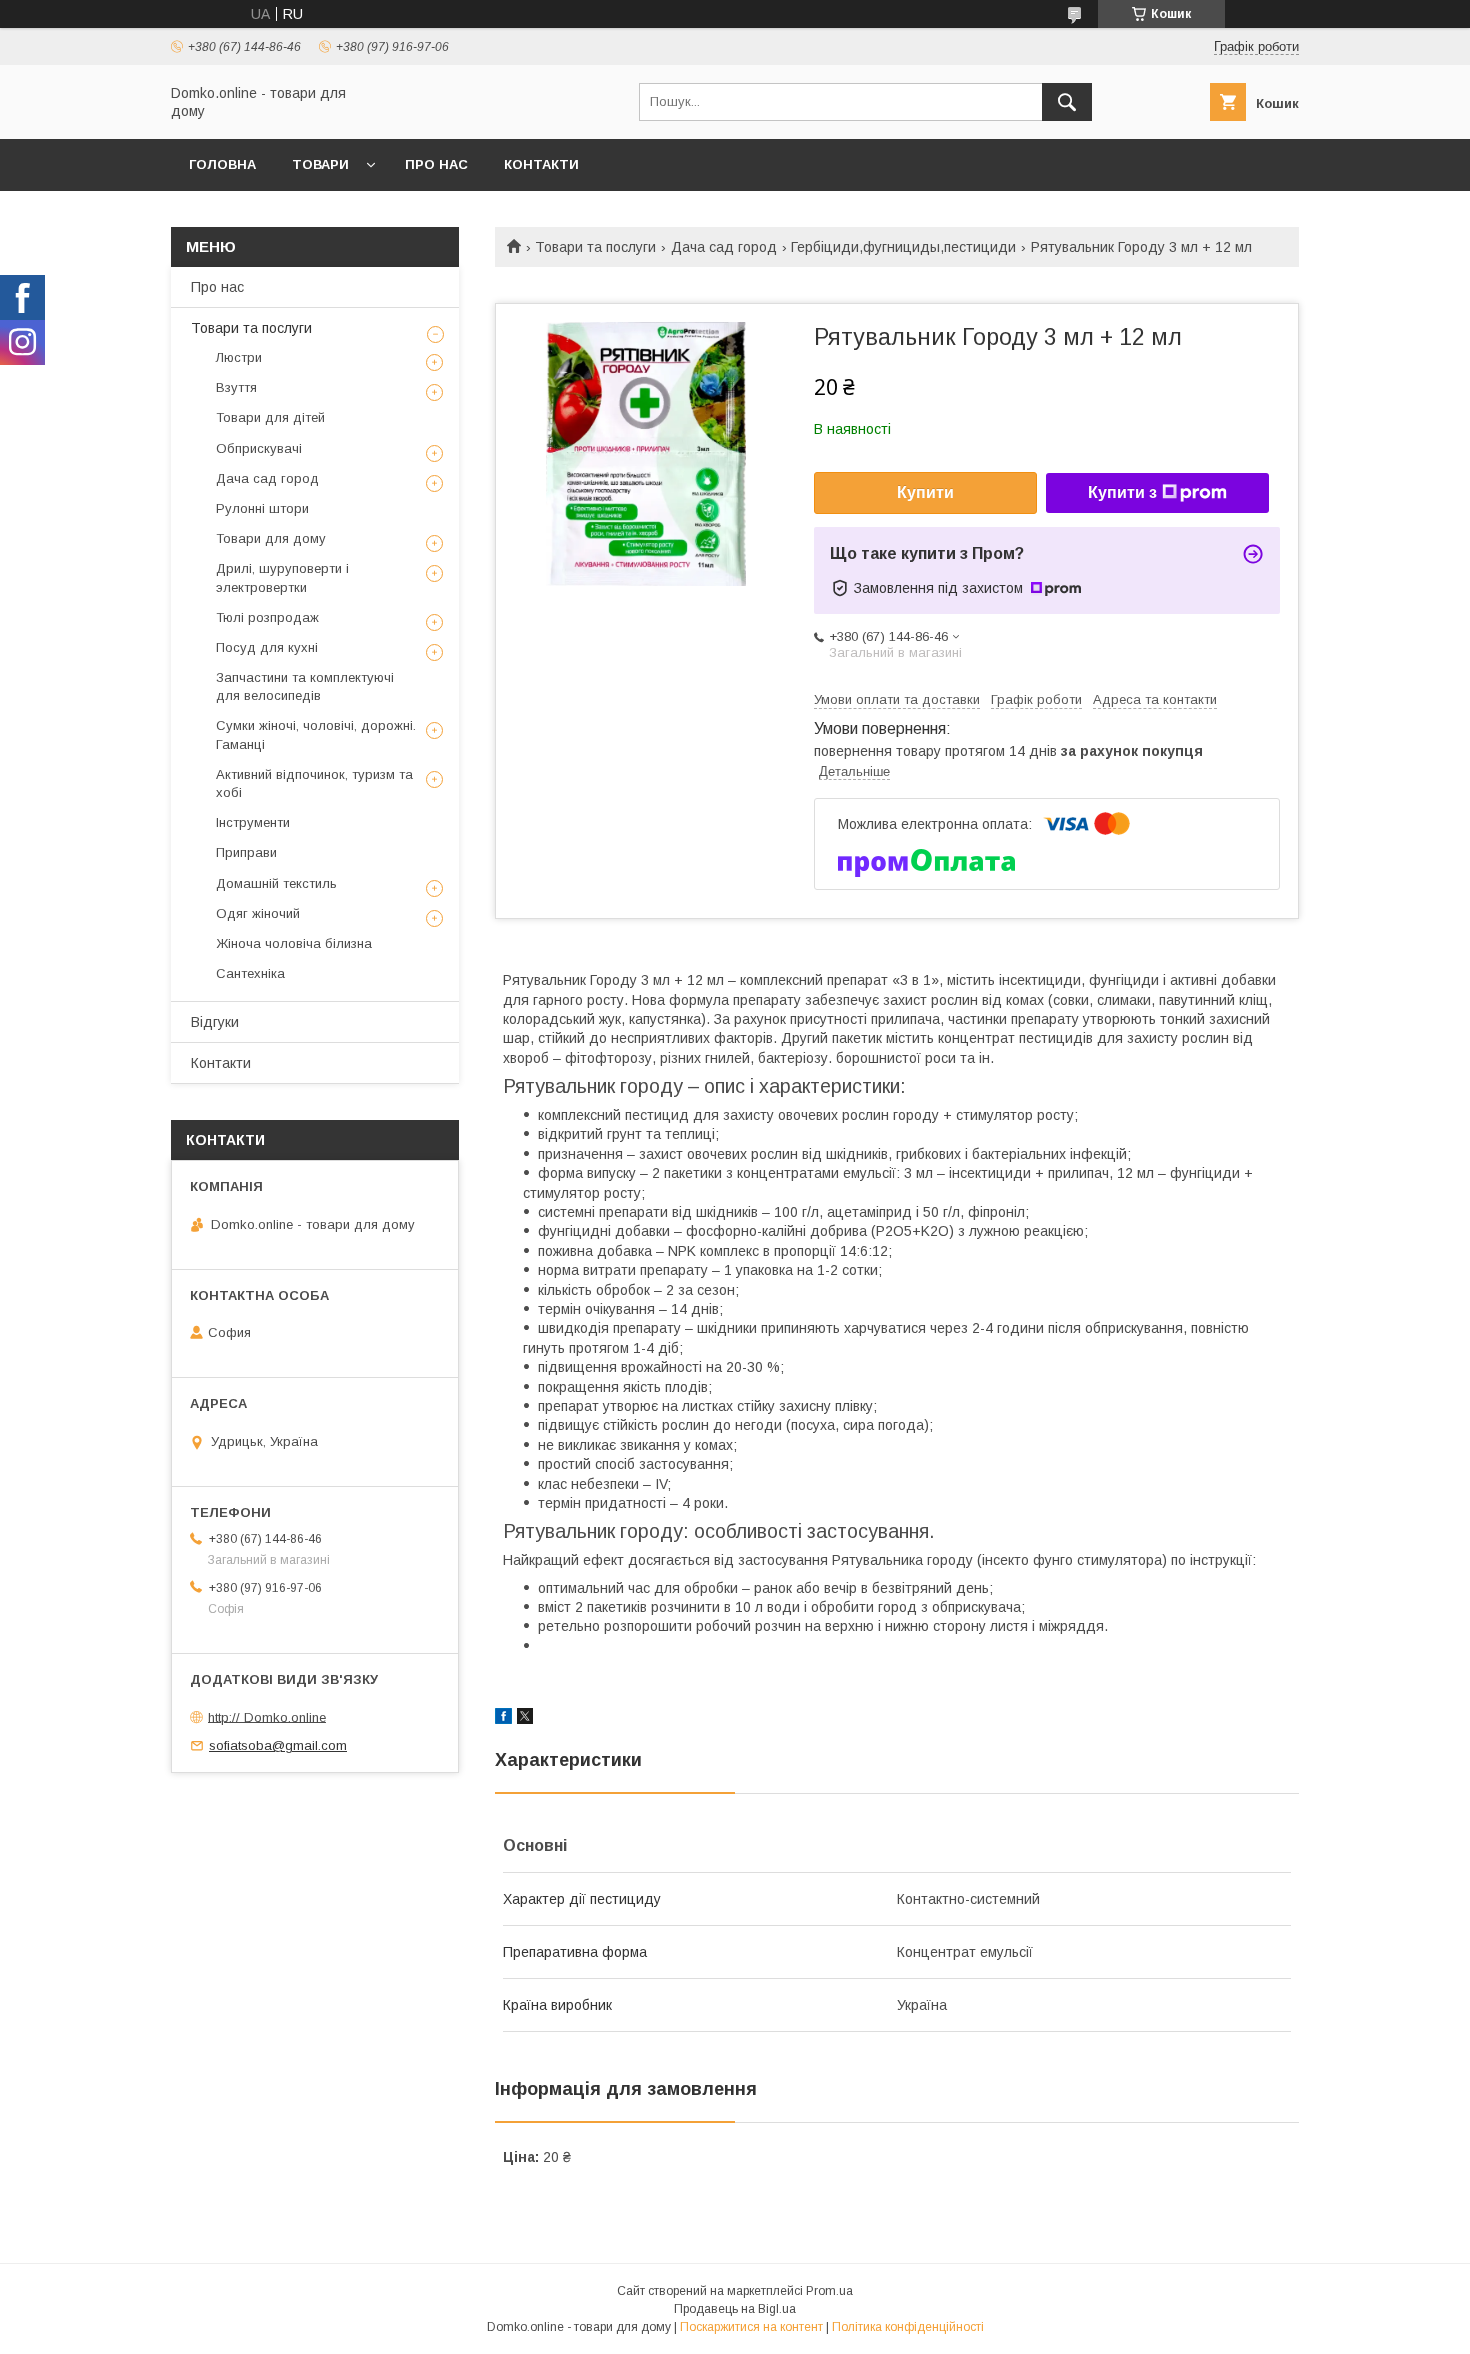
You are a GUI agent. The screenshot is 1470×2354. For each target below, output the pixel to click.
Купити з (1122, 492)
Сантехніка (250, 973)
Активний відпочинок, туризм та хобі (314, 783)
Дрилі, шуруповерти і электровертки (282, 577)
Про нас (436, 164)
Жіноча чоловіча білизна (294, 943)
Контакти (541, 164)
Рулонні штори (262, 508)
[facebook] (503, 1719)
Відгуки (215, 1022)
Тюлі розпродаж (267, 617)
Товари (320, 164)
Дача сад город (724, 247)
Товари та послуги (595, 247)
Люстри (239, 357)
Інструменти (253, 822)
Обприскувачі (259, 448)
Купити (925, 492)
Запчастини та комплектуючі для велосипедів (305, 686)
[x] (525, 1719)
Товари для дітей (270, 417)
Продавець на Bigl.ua (735, 2309)
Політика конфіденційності (908, 2327)
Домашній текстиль (276, 883)
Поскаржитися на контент (751, 2327)
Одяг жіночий (258, 913)
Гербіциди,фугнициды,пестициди (903, 247)
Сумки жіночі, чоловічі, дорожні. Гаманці (316, 734)
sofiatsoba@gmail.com (278, 1745)
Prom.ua (829, 2291)
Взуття (236, 387)
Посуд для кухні (267, 647)
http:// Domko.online (267, 1716)
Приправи (246, 852)
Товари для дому (271, 538)
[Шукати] (1067, 102)
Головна (222, 164)
